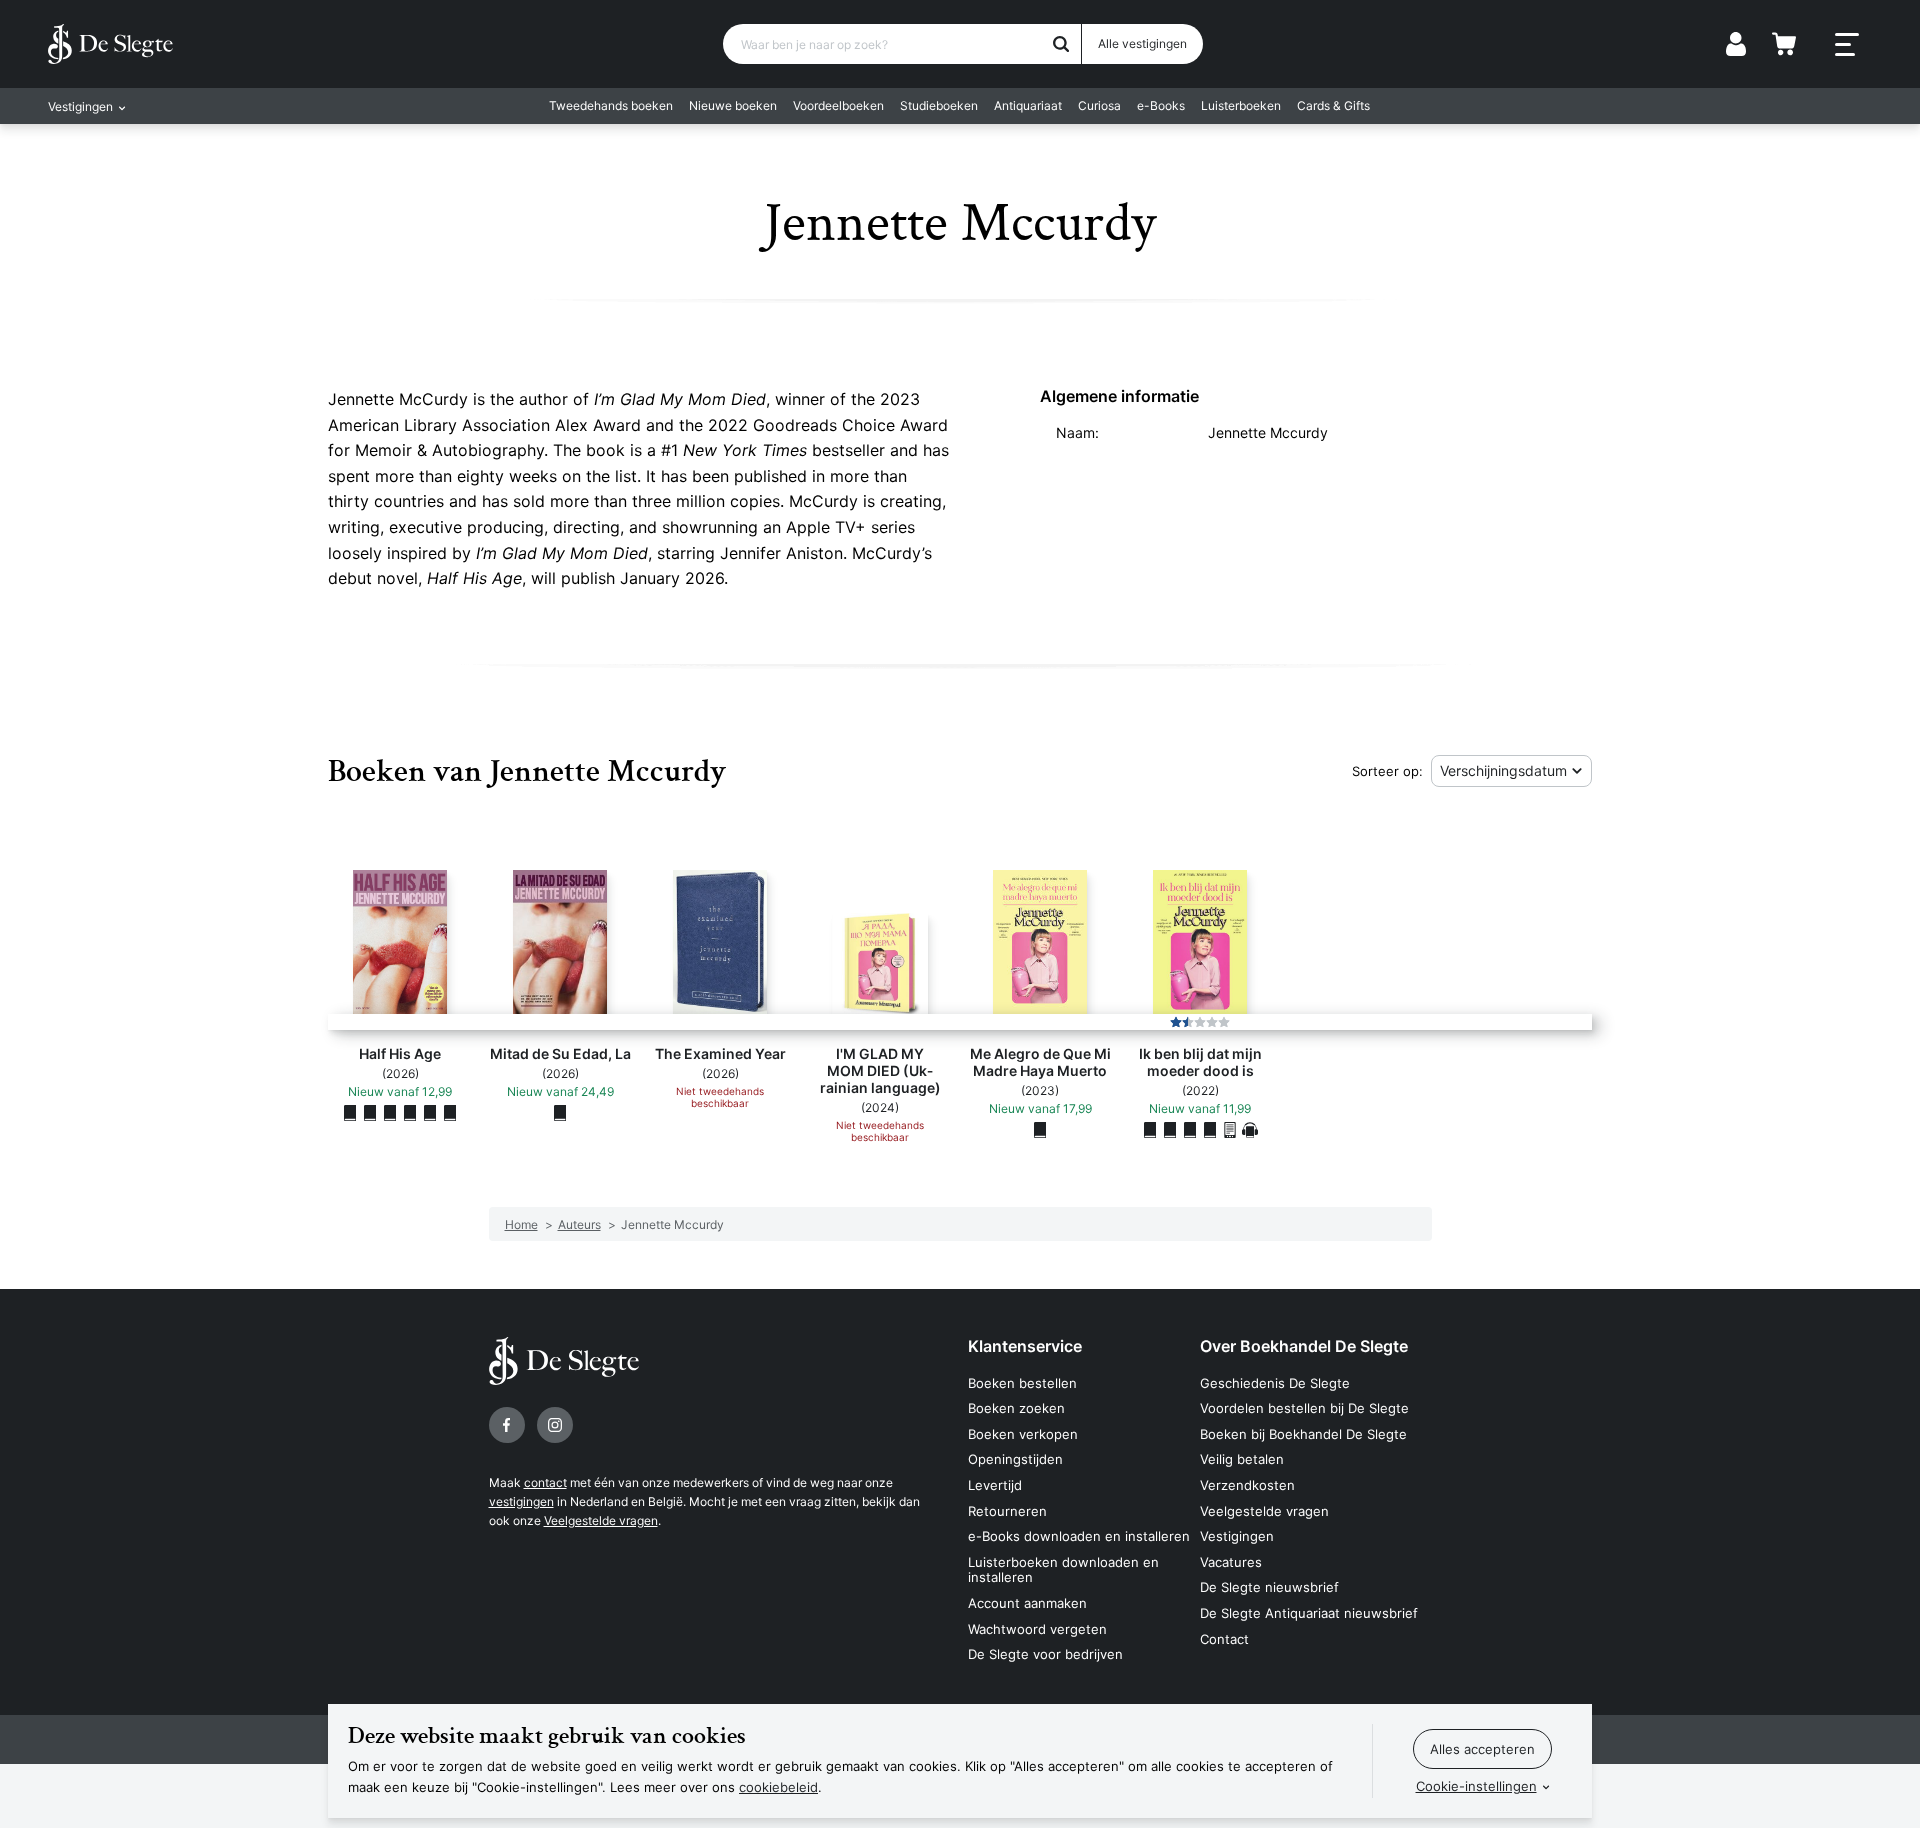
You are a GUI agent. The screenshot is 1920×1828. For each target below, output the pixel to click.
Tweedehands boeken (611, 105)
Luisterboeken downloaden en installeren (1063, 1570)
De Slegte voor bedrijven (1045, 1654)
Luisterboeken (1241, 105)
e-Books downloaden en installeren (1079, 1536)
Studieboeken (939, 105)
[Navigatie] (1847, 45)
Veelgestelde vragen (601, 1520)
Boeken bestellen (1022, 1383)
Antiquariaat (1028, 105)
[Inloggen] (1736, 44)
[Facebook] (507, 1425)
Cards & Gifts (1333, 105)
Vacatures (1231, 1562)
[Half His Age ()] (350, 1113)
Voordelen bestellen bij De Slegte (1304, 1408)
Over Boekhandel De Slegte (1304, 1346)
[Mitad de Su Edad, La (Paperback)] (560, 1113)
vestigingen (521, 1501)
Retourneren (1007, 1511)
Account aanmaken (1027, 1603)
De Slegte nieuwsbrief (1269, 1587)
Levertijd (995, 1485)
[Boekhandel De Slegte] (110, 44)
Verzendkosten (1247, 1485)
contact (545, 1482)
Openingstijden (1015, 1459)
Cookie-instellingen (1476, 1786)
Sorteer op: (1387, 771)
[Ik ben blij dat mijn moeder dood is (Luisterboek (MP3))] (1250, 1130)
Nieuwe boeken (733, 105)
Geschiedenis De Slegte (1275, 1383)
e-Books (1161, 105)
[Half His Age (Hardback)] (410, 1113)
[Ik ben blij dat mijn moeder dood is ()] (1150, 1130)
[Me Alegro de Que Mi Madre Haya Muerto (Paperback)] (1040, 1130)
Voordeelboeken (838, 105)
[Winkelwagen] (1784, 44)
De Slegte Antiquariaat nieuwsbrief (1309, 1613)
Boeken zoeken (1016, 1408)
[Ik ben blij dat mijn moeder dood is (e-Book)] (1230, 1130)
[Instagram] (555, 1425)
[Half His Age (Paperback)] (370, 1113)
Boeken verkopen (1023, 1434)
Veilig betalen (1242, 1459)
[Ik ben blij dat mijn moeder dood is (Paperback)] (1170, 1130)
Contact (1224, 1639)
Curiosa (1099, 105)
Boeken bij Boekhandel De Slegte (1303, 1434)
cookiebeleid (778, 1787)
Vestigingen (1237, 1536)
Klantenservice (1025, 1346)
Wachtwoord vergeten (1037, 1629)
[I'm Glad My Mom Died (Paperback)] (1190, 1130)
